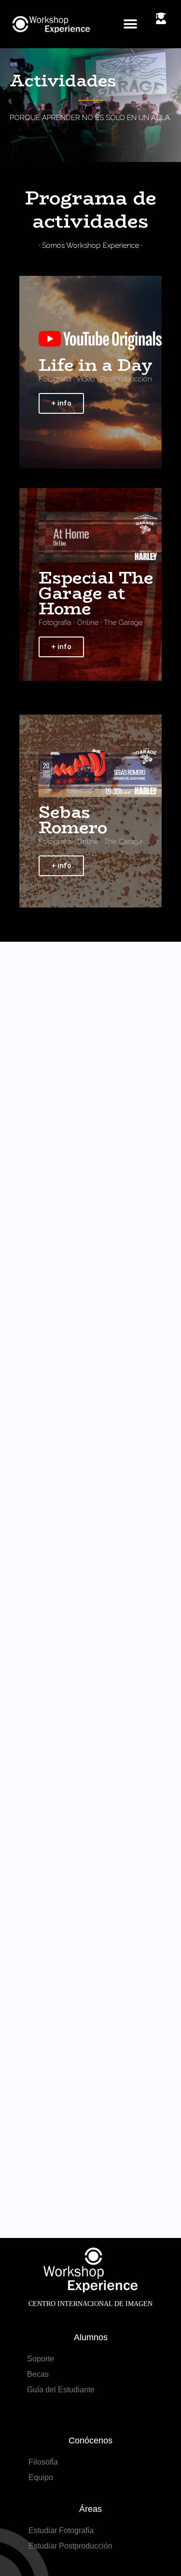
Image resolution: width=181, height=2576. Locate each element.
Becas (38, 2374)
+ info (61, 403)
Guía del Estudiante (61, 2390)
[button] (131, 24)
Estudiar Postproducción (70, 2546)
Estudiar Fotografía (61, 2530)
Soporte (41, 2359)
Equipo (41, 2477)
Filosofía (43, 2462)
